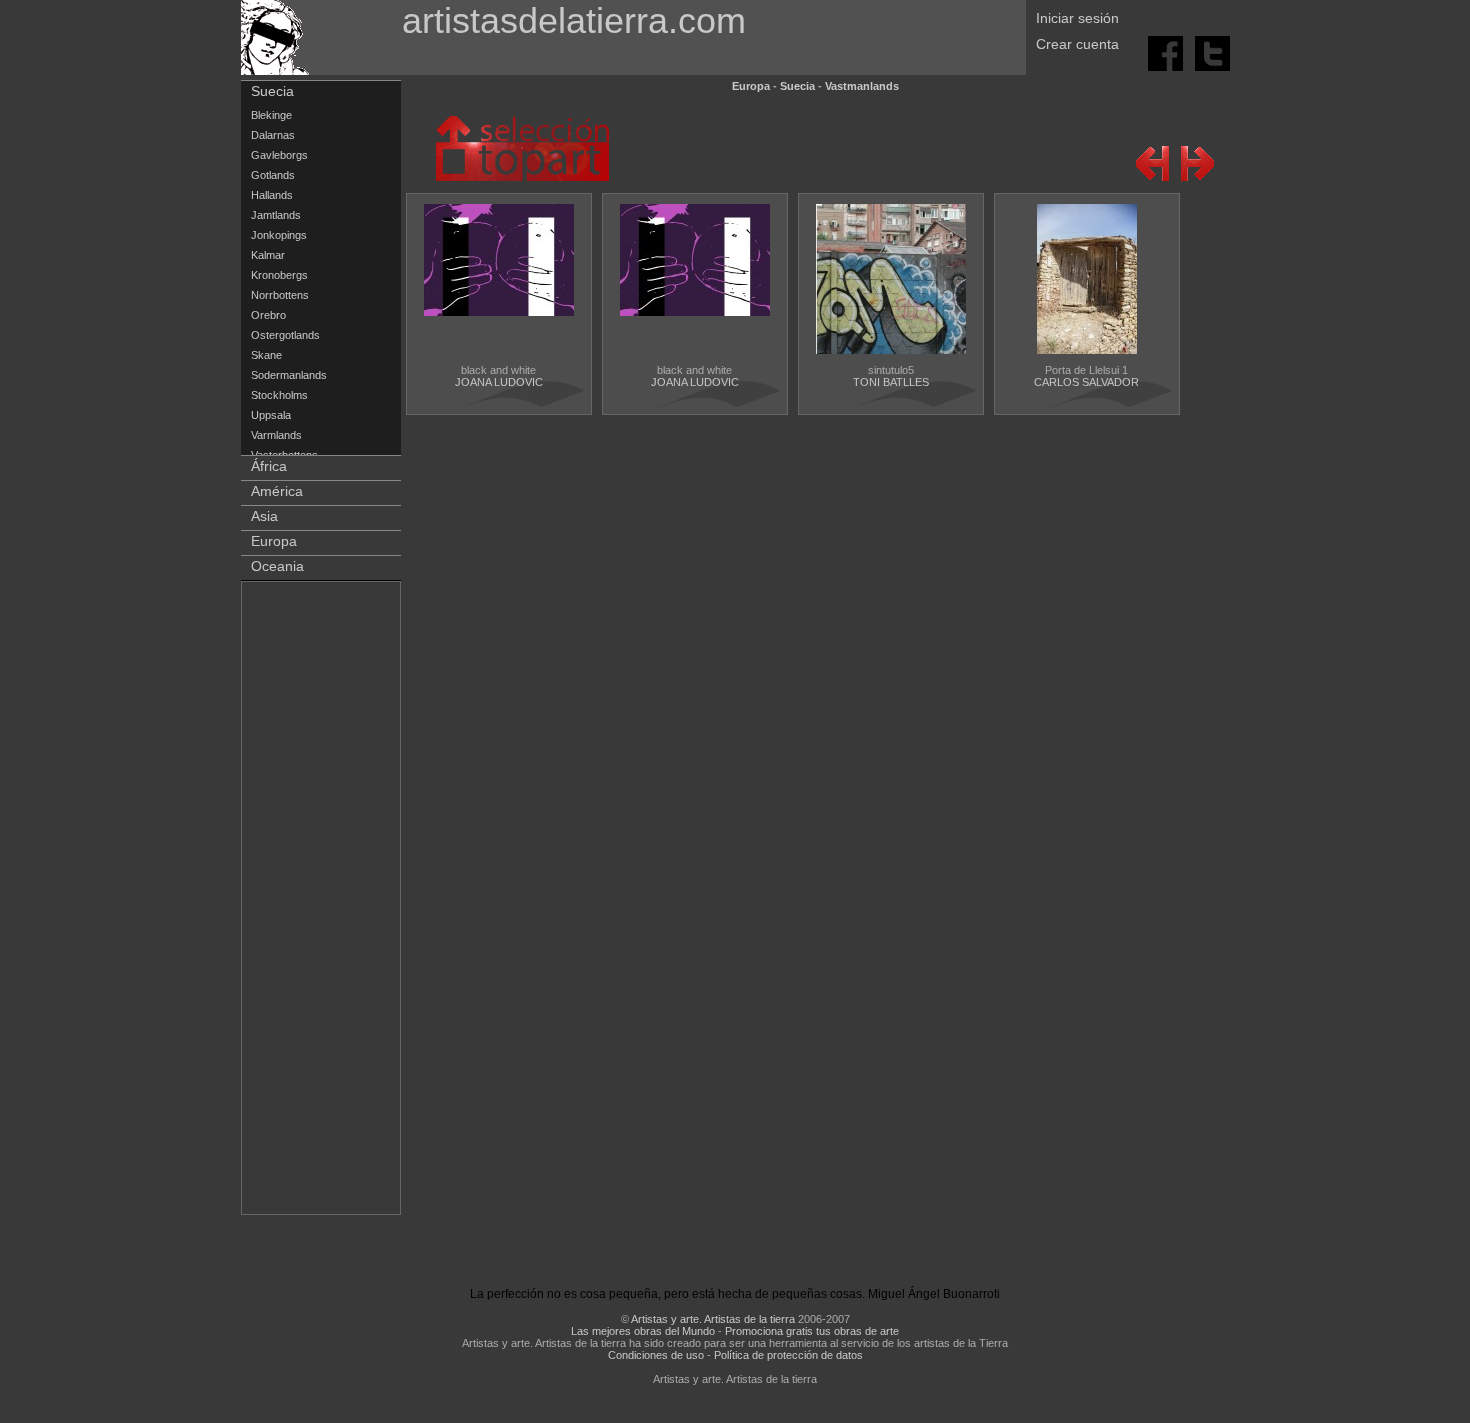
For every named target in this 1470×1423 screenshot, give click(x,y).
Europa (274, 541)
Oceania (277, 566)
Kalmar (268, 255)
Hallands (272, 195)
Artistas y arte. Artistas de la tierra (713, 1319)
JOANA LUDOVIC (499, 382)
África (269, 466)
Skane (266, 355)
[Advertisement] (322, 902)
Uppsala (271, 415)
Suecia (272, 91)
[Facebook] (1167, 52)
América (277, 491)
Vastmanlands (862, 86)
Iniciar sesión (1077, 18)
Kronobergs (279, 275)
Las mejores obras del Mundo (643, 1331)
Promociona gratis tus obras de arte (812, 1331)
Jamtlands (276, 215)
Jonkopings (279, 235)
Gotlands (273, 175)
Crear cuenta (1077, 44)
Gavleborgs (279, 155)
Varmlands (276, 435)
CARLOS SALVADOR (1086, 382)
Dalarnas (273, 135)
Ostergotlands (285, 335)
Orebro (268, 315)
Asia (264, 516)
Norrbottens (280, 295)
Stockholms (279, 395)
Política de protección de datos (788, 1355)
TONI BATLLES (891, 382)
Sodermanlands (289, 375)
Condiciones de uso (656, 1355)
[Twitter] (1212, 52)
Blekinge (271, 115)
